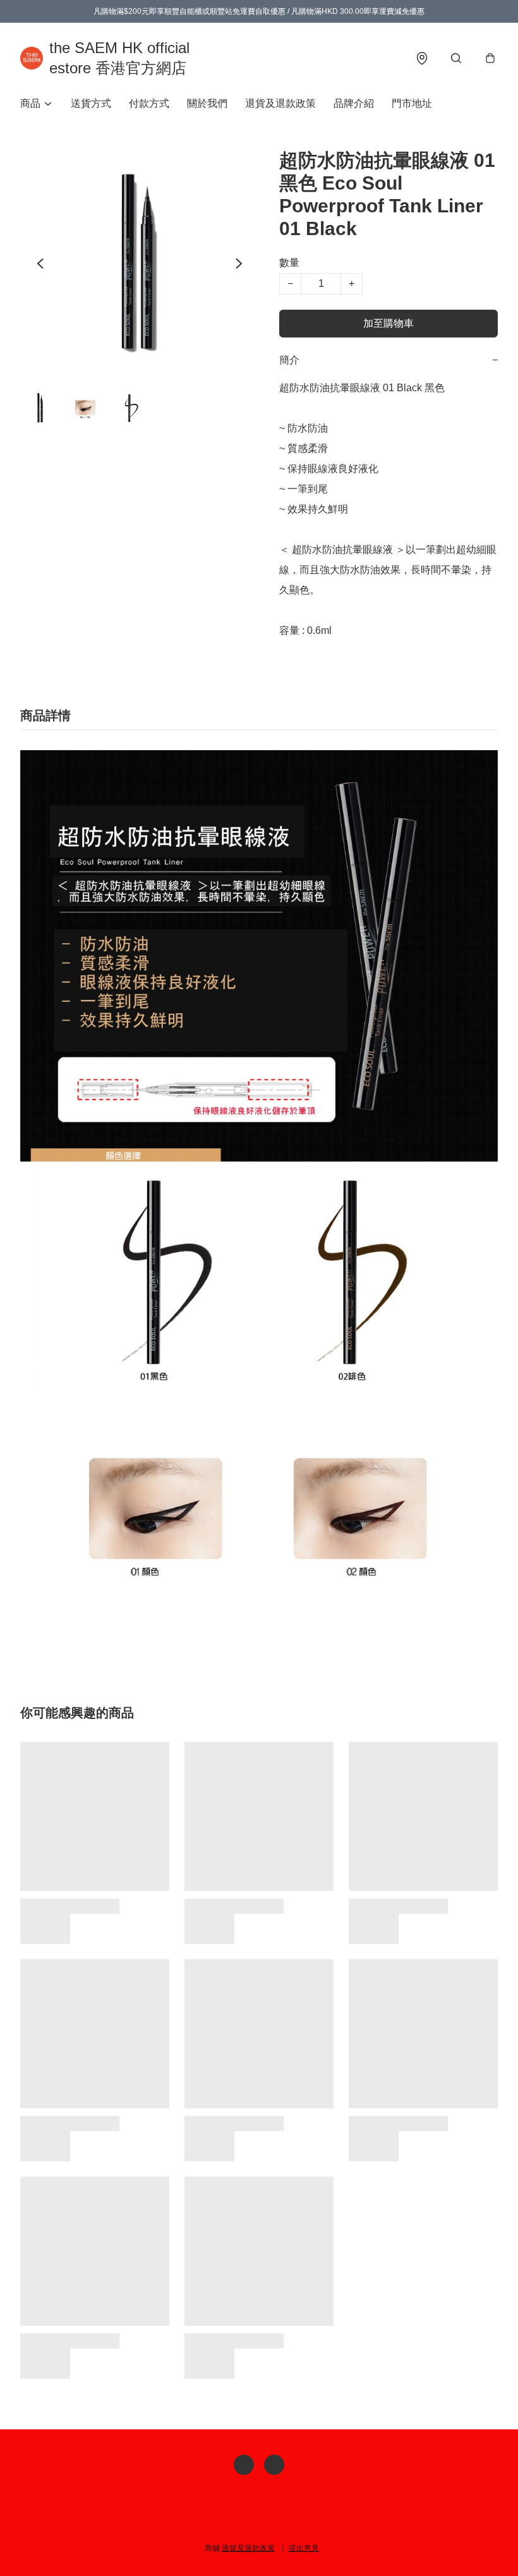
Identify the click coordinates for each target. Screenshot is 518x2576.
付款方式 (149, 103)
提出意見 (304, 2548)
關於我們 (207, 103)
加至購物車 (388, 323)
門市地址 (412, 103)
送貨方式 (91, 103)
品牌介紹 (354, 103)
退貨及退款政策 (280, 103)
